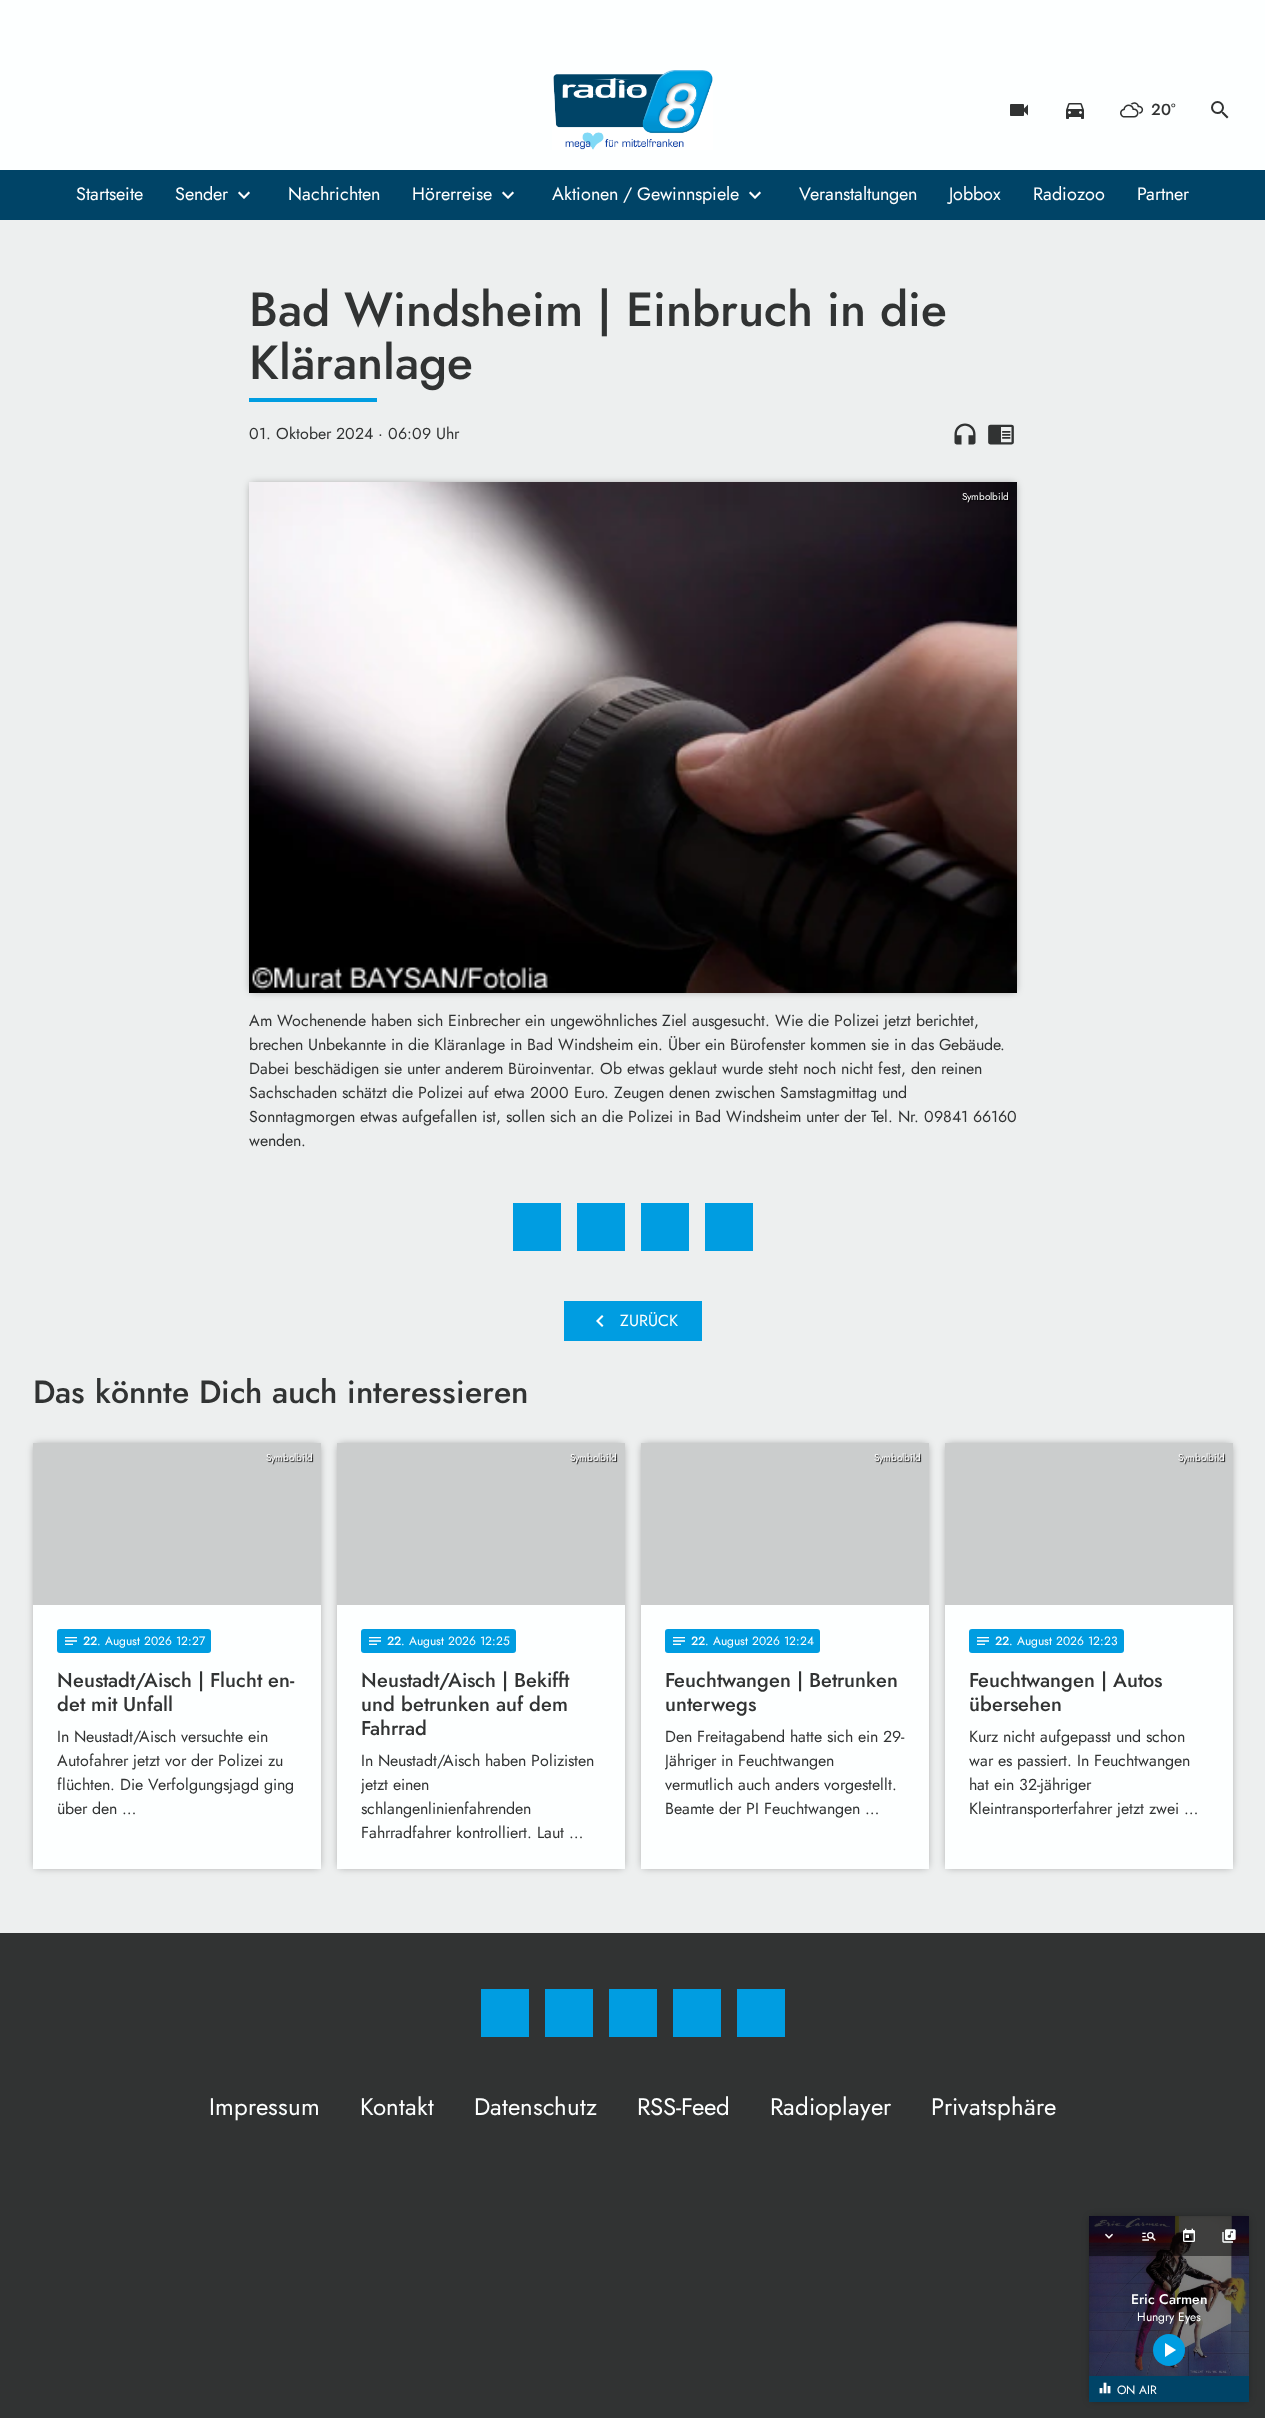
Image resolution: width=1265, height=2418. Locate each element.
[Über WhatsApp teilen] (665, 1227)
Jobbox (975, 194)
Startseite (109, 194)
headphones (965, 434)
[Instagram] (93, 110)
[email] (213, 110)
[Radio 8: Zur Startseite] (633, 110)
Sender (201, 194)
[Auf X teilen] (601, 1227)
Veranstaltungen (858, 194)
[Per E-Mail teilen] (729, 1227)
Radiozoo (1069, 194)
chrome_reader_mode (1001, 434)
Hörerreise (452, 194)
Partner (1163, 194)
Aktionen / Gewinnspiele (645, 194)
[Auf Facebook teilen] (537, 1227)
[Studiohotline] (173, 110)
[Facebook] (53, 110)
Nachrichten (334, 194)
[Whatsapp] (133, 110)
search (1220, 110)
